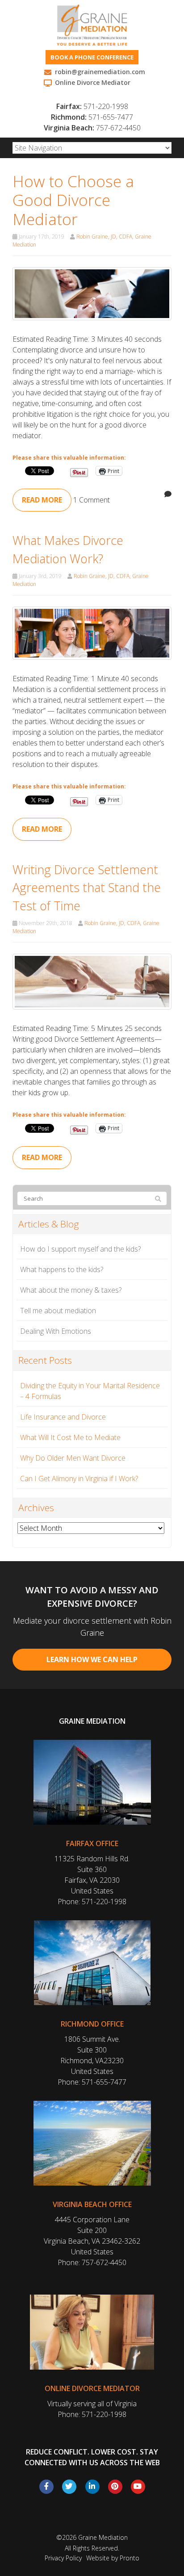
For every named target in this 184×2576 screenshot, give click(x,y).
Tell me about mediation (58, 1311)
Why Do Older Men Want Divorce (73, 1458)
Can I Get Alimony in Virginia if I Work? (79, 1479)
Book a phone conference (92, 57)
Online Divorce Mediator (92, 2388)
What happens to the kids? (62, 1269)
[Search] (158, 1199)
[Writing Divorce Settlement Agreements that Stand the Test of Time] (92, 981)
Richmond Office (92, 2024)
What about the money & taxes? (71, 1290)
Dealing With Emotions (56, 1331)
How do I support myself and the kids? (80, 1249)
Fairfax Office (92, 1843)
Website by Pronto (113, 2558)
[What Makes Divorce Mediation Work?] (92, 632)
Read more (42, 500)
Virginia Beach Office (92, 2204)
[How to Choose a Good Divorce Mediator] (92, 293)
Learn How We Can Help (92, 1659)
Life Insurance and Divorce (63, 1417)
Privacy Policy (63, 2558)
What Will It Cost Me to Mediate (70, 1437)
